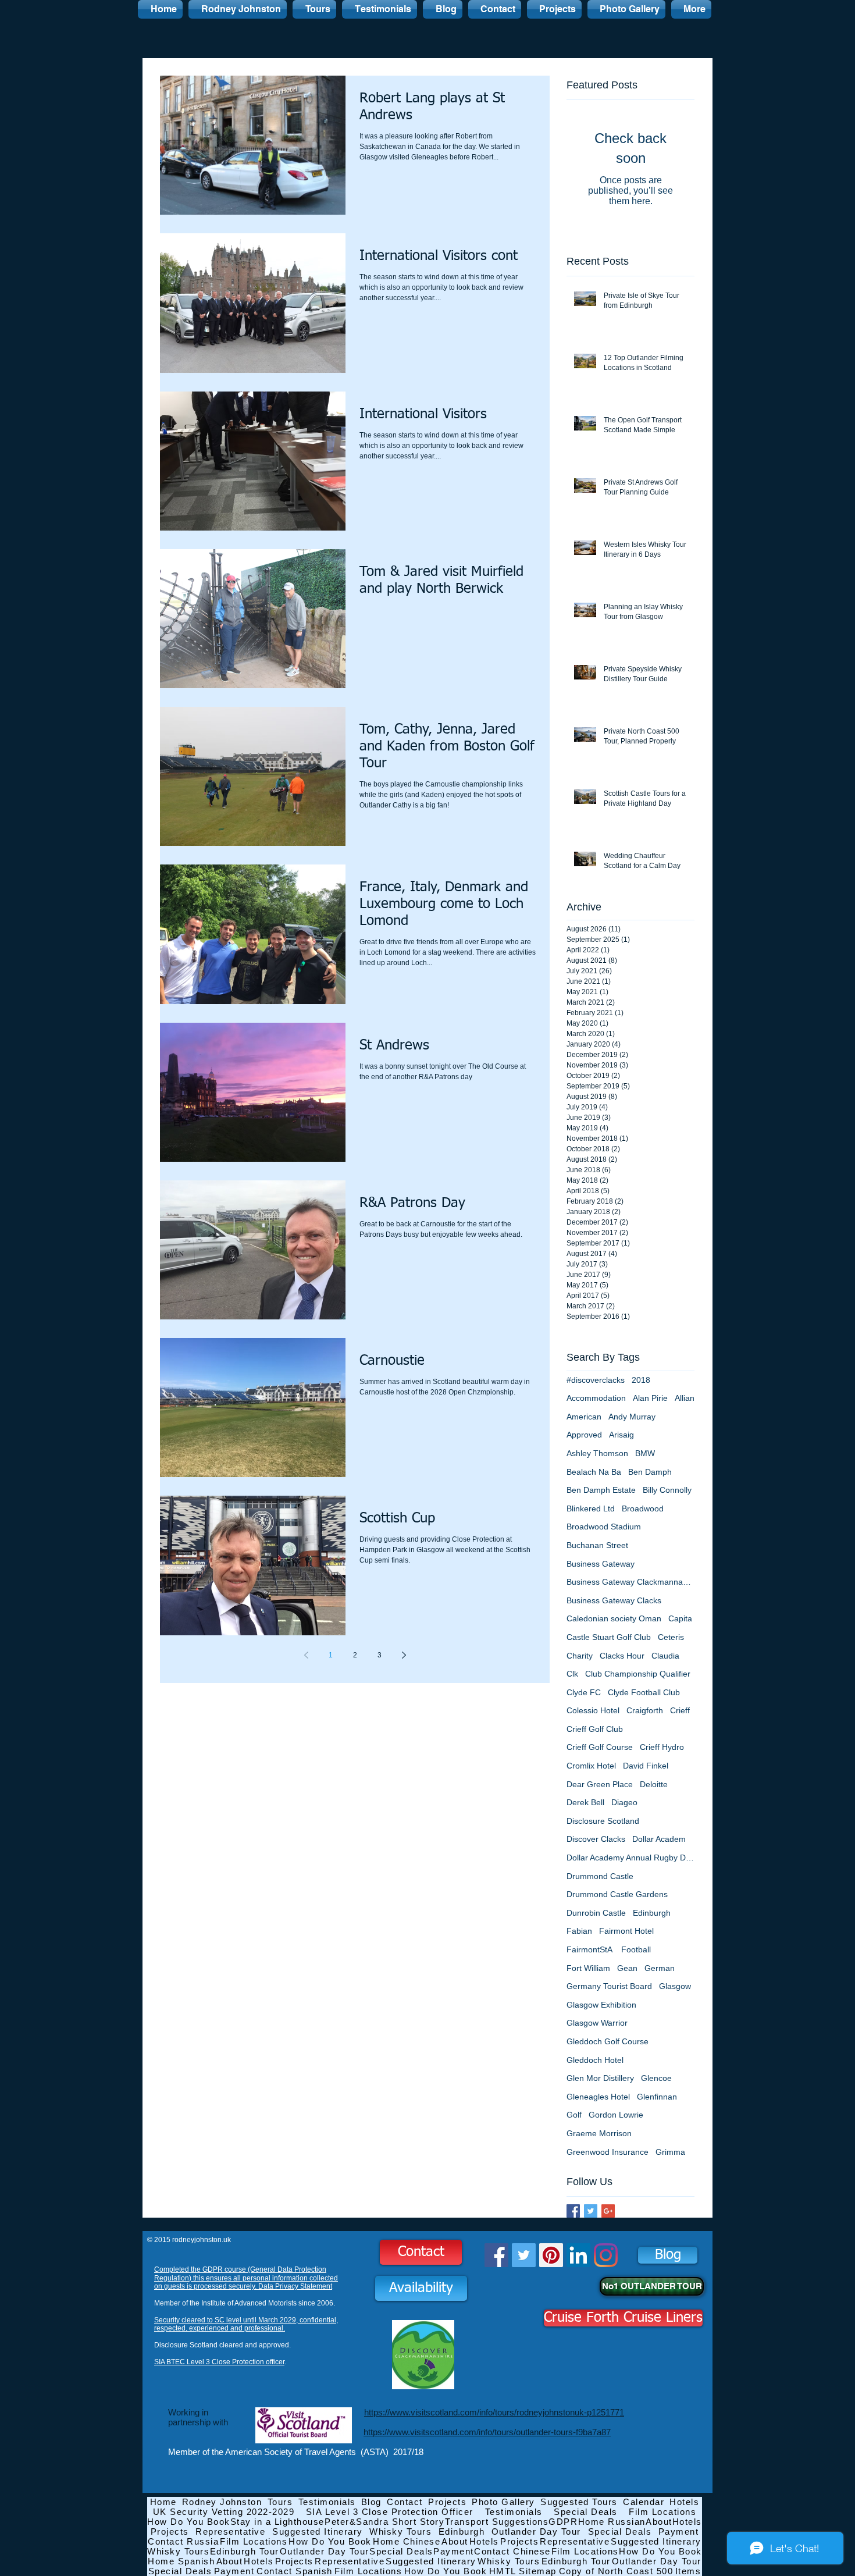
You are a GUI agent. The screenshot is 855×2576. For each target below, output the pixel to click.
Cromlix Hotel (591, 1766)
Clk (572, 1674)
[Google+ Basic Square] (608, 2211)
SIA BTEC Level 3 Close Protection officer (219, 2362)
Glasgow (675, 1986)
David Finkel (646, 1766)
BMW (645, 1453)
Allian (685, 1398)
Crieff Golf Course (600, 1747)
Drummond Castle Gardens (617, 1894)
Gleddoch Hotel (595, 2060)
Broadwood (643, 1508)
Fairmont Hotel (626, 1931)
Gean (627, 1968)
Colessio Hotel (593, 1710)
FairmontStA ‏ (590, 1949)
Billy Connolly (667, 1490)
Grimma (670, 2152)
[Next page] (404, 1655)
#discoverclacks (596, 1380)
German (660, 1968)
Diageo (624, 1802)
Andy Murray (632, 1417)
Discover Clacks (596, 1839)
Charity (580, 1656)
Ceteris (671, 1637)
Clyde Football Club (644, 1692)
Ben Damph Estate (601, 1490)
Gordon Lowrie (616, 2115)
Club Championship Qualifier (638, 1674)
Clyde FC (584, 1692)
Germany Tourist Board (609, 1986)
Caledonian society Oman (614, 1618)
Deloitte (654, 1784)
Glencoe (656, 2078)
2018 (641, 1380)
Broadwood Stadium (604, 1527)
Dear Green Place (600, 1784)
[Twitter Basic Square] (591, 2211)
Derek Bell (585, 1802)
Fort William (588, 1968)
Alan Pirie (650, 1398)
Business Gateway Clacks (614, 1600)
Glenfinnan (657, 2097)
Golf (574, 2115)
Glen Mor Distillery (600, 2078)
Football (636, 1949)
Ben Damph (650, 1472)
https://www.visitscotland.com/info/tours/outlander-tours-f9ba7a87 (487, 2432)
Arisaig (621, 1435)
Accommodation (596, 1398)
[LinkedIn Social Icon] (578, 2255)
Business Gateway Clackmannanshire (630, 1582)
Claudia (665, 1656)
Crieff (680, 1710)
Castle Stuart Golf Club (609, 1637)
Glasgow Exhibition (601, 2005)
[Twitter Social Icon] (524, 2255)
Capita (680, 1618)
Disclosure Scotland (603, 1821)
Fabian (579, 1931)
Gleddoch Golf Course (608, 2041)
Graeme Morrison (599, 2133)
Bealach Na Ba (594, 1472)
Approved (584, 1435)
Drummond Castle (600, 1876)
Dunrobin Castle (596, 1913)
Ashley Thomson (597, 1453)
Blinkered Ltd (591, 1508)
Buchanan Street (597, 1545)
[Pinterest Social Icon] (551, 2255)
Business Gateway (601, 1564)
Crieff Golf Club (595, 1729)
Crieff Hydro (662, 1747)
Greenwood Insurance (608, 2152)
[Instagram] (606, 2255)
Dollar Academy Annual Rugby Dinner (630, 1858)
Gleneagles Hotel (598, 2097)
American (584, 1417)
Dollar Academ (659, 1839)
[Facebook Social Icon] (496, 2255)
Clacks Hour (622, 1656)
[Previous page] (306, 1655)
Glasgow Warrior (597, 2023)
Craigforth (645, 1710)
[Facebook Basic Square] (573, 2211)
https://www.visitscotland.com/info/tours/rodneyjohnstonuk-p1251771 (494, 2412)
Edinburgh (652, 1913)
